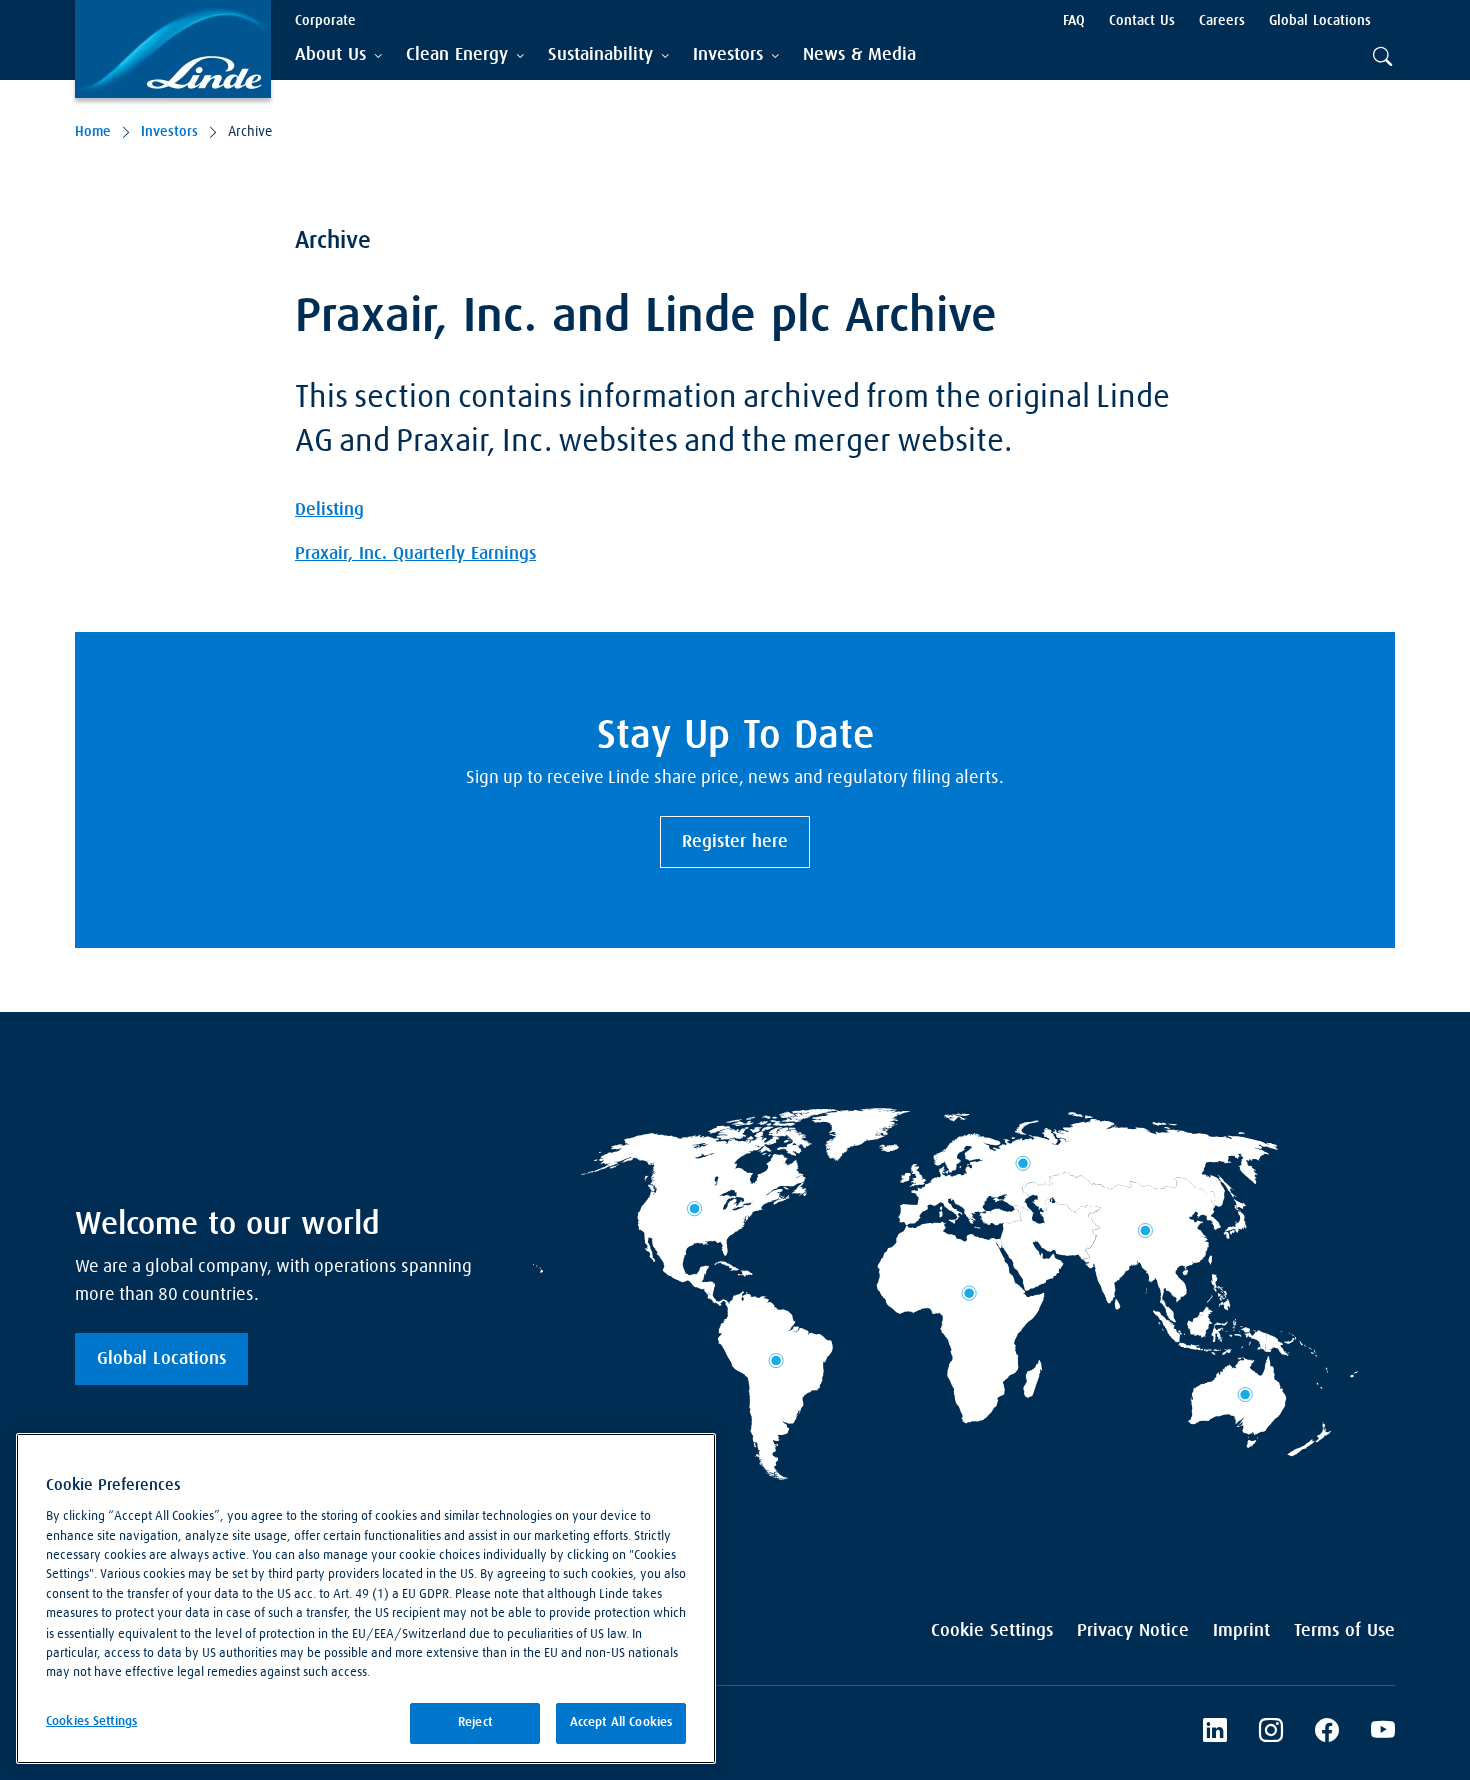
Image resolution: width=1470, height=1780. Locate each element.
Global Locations (161, 1359)
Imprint (1241, 1631)
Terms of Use (1344, 1631)
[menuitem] (859, 55)
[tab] (338, 55)
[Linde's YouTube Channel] (1383, 1733)
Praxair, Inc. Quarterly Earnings (415, 554)
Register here (735, 842)
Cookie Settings (992, 1631)
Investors (169, 132)
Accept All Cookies (621, 1722)
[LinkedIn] (1215, 1733)
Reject (475, 1722)
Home (93, 132)
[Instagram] (1271, 1733)
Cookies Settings (91, 1721)
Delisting (329, 510)
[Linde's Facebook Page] (1327, 1733)
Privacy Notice (1133, 1631)
